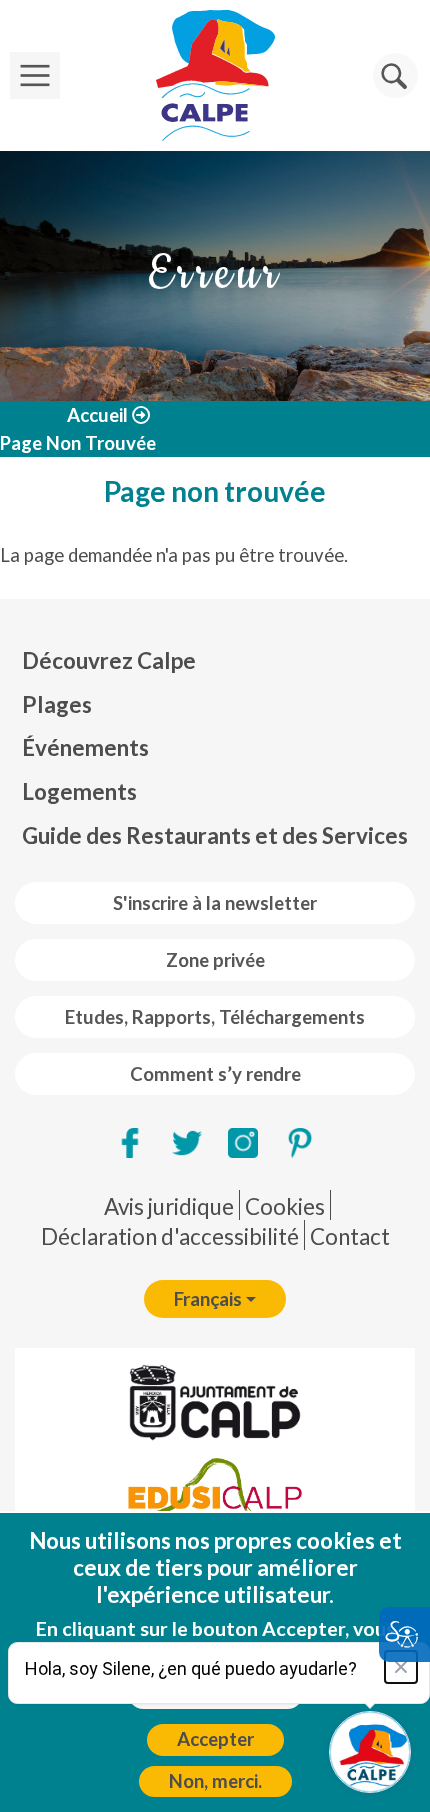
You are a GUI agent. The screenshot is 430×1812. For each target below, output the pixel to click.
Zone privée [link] (215, 960)
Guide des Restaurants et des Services (215, 835)
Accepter (215, 1739)
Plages (57, 704)
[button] (395, 75)
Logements (79, 791)
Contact (350, 1236)
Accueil (97, 415)
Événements (85, 747)
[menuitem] (215, 661)
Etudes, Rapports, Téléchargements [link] (215, 1017)
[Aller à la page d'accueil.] (215, 75)
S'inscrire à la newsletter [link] (215, 903)
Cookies (285, 1206)
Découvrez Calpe (109, 660)
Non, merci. (215, 1781)
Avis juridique (169, 1206)
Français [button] (208, 1299)
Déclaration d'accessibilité (170, 1236)
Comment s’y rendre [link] (215, 1074)
